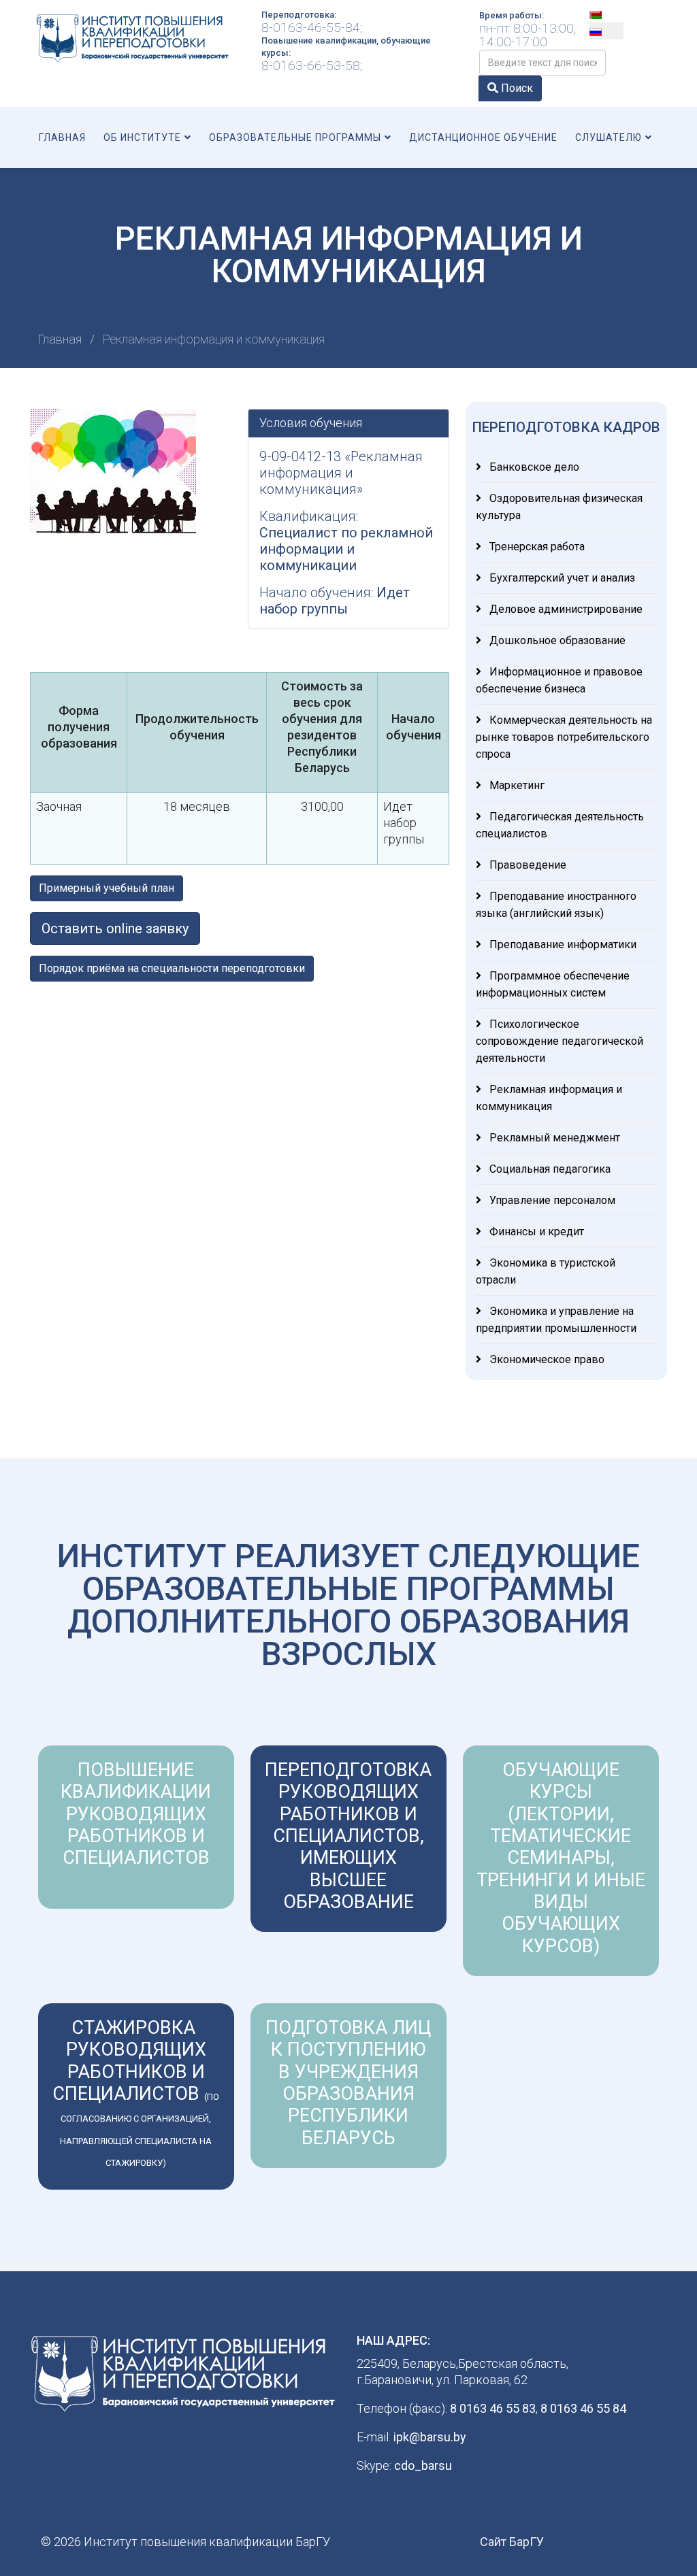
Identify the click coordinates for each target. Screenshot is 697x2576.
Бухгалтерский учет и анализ (561, 578)
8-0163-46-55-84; (312, 28)
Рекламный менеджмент (553, 1138)
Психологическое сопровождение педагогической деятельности (560, 1041)
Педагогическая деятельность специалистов (560, 825)
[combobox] (542, 63)
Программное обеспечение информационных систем (553, 984)
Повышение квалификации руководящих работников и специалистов (136, 1814)
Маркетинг (516, 785)
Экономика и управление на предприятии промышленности (556, 1320)
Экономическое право (546, 1359)
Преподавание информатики (562, 944)
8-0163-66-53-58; (312, 66)
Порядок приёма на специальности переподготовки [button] (172, 968)
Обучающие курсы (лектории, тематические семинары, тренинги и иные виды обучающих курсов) (561, 1858)
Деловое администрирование (565, 609)
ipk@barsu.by (430, 2437)
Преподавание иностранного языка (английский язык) (556, 905)
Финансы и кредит (535, 1232)
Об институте (142, 137)
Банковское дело (533, 467)
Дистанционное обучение (483, 137)
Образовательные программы (295, 137)
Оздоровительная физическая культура (559, 507)
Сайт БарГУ (512, 2542)
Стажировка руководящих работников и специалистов (136, 2092)
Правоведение (526, 865)
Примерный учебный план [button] (107, 888)
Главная (62, 137)
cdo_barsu (423, 2465)
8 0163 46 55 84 (583, 2408)
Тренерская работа (536, 547)
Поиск (516, 88)
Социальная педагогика (549, 1169)
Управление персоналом (551, 1200)
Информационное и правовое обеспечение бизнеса (559, 680)
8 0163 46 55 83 (493, 2408)
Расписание (73, 199)
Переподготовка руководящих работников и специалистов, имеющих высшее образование (348, 1836)
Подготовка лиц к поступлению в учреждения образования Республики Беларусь (348, 2083)
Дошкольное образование (556, 640)
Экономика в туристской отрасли (546, 1271)
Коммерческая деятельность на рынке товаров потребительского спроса (564, 737)
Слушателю (609, 137)
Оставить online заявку (115, 929)
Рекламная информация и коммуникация (549, 1098)
